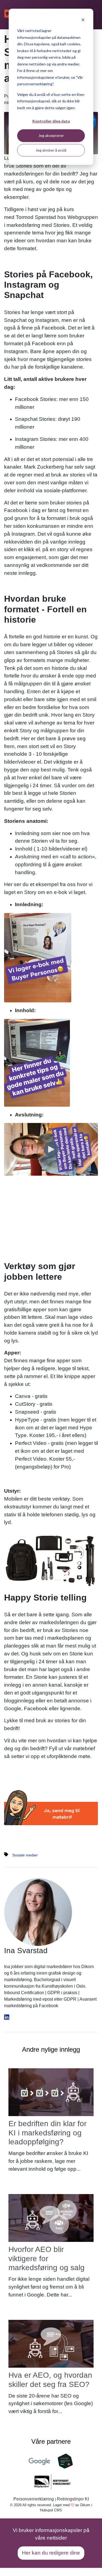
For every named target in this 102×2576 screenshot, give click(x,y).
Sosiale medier (25, 1855)
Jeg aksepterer (51, 135)
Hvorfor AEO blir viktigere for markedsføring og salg (47, 2258)
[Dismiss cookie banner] (83, 21)
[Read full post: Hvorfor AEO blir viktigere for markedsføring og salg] (51, 2218)
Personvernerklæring (34, 2499)
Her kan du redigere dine (51, 2553)
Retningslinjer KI (73, 2499)
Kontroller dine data (51, 121)
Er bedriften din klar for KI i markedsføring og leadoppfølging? (47, 2133)
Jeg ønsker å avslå (51, 150)
